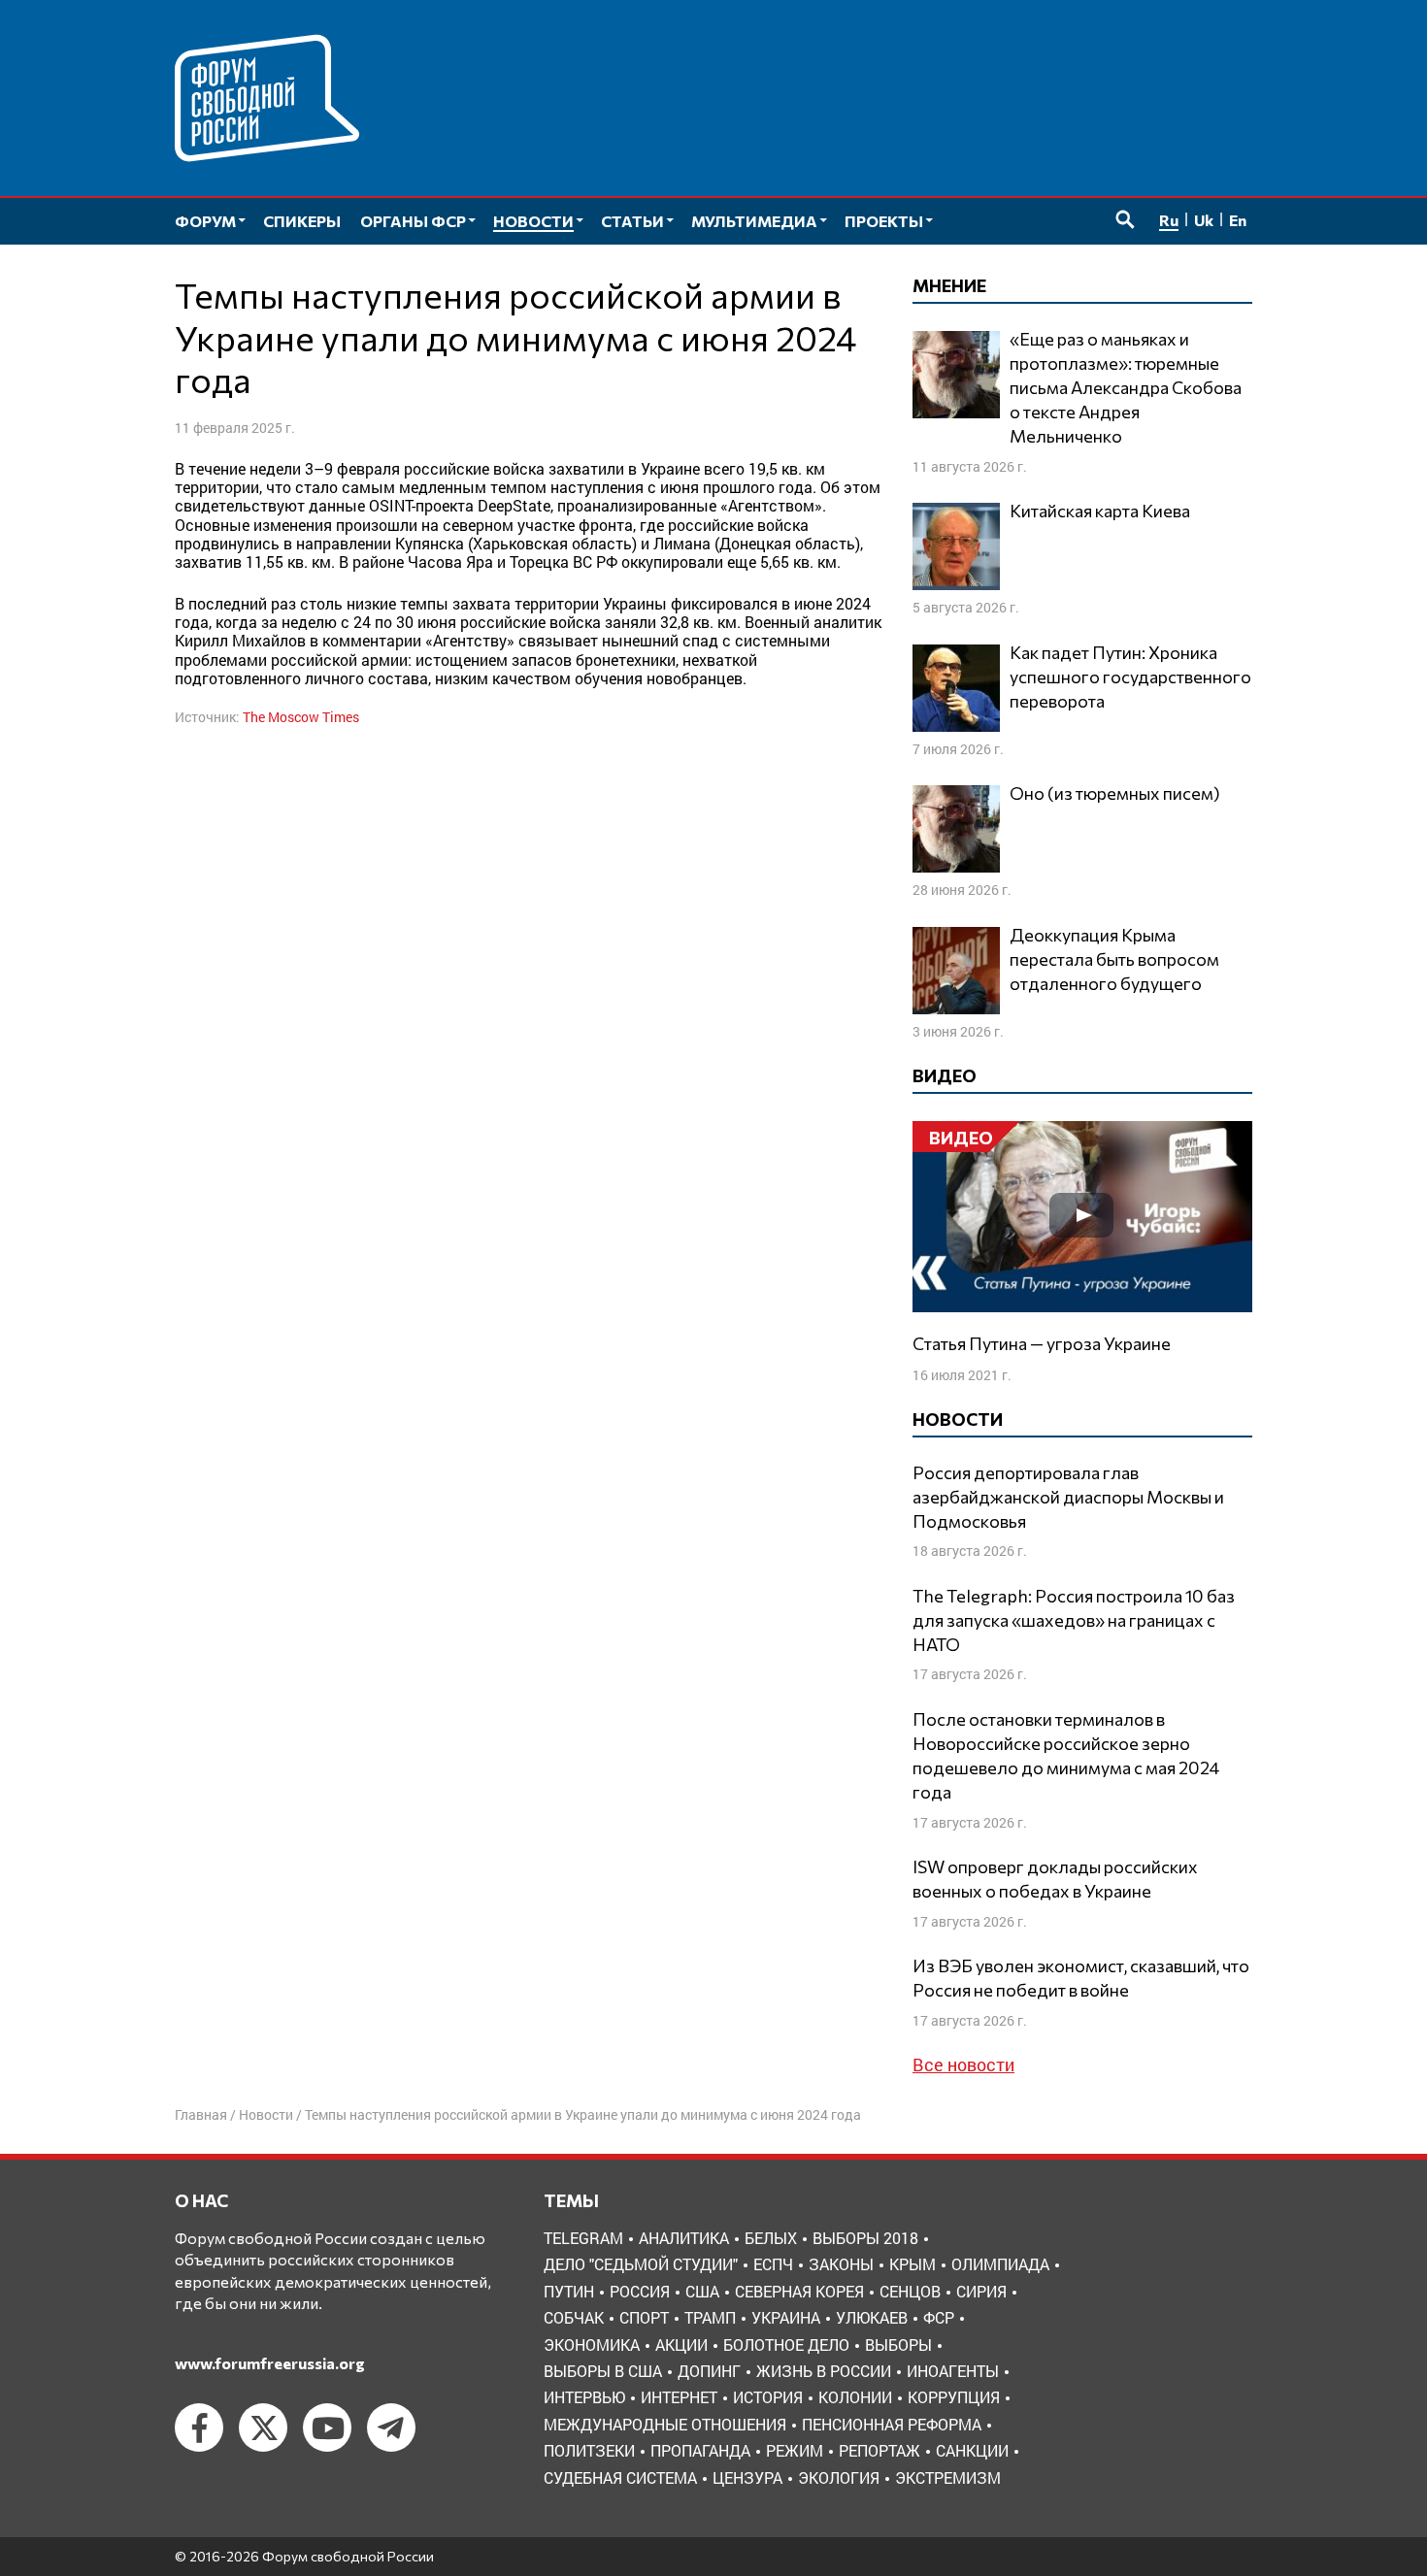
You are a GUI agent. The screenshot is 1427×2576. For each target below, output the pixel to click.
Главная (201, 2114)
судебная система (620, 2477)
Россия (640, 2291)
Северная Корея (799, 2291)
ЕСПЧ (773, 2264)
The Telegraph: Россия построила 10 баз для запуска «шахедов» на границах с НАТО (1074, 1620)
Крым (913, 2264)
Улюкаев (872, 2317)
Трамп (710, 2317)
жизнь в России (824, 2371)
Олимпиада (1000, 2264)
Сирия (981, 2291)
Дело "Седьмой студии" (641, 2264)
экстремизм (948, 2477)
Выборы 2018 (865, 2238)
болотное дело (786, 2345)
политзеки (589, 2450)
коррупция (954, 2397)
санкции (972, 2450)
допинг (709, 2371)
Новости (266, 2114)
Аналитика (684, 2238)
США (702, 2291)
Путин (569, 2291)
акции (681, 2345)
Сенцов (910, 2291)
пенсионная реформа (892, 2424)
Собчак (574, 2317)
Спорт (644, 2317)
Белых (771, 2238)
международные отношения (665, 2424)
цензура (747, 2477)
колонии (855, 2397)
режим (795, 2450)
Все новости (963, 2064)
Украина (786, 2317)
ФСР (939, 2317)
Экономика (592, 2345)
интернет (679, 2397)
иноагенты (953, 2371)
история (768, 2397)
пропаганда (700, 2450)
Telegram (583, 2238)
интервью (584, 2397)
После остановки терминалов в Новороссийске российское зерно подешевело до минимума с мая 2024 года (1066, 1756)
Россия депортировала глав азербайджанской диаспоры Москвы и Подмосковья (1068, 1497)
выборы (898, 2345)
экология (839, 2477)
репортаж (879, 2450)
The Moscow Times (301, 717)
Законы (841, 2264)
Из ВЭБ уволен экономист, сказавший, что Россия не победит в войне (1081, 1978)
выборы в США (603, 2371)
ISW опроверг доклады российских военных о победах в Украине (1055, 1879)
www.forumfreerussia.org (270, 2363)
